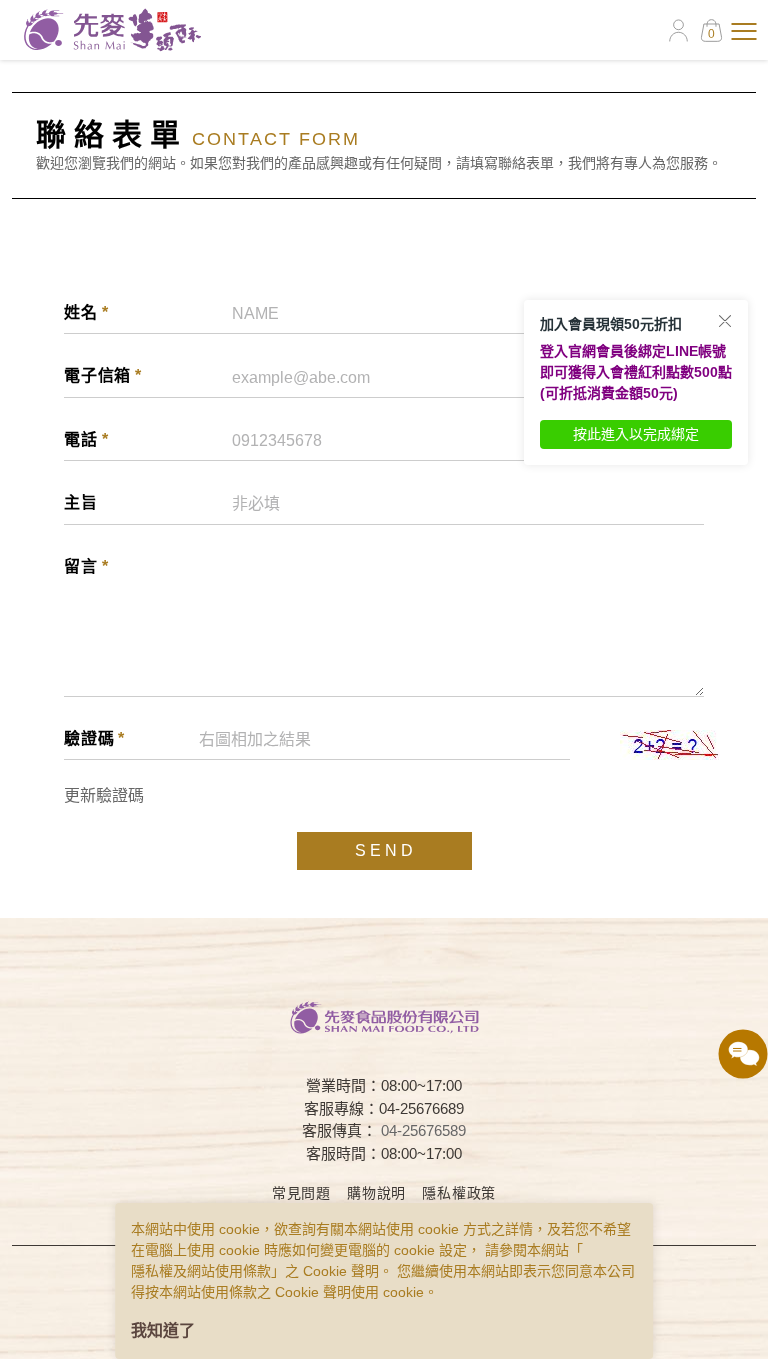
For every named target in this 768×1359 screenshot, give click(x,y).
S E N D (384, 850)
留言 (86, 566)
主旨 (81, 502)
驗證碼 (94, 738)
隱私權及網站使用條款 (201, 1271)
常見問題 (301, 1193)
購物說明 (376, 1193)
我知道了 (163, 1330)
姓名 (86, 312)
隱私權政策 (459, 1193)
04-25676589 (423, 1130)
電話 (86, 439)
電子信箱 (103, 375)
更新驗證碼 (104, 795)
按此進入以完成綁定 (636, 434)
